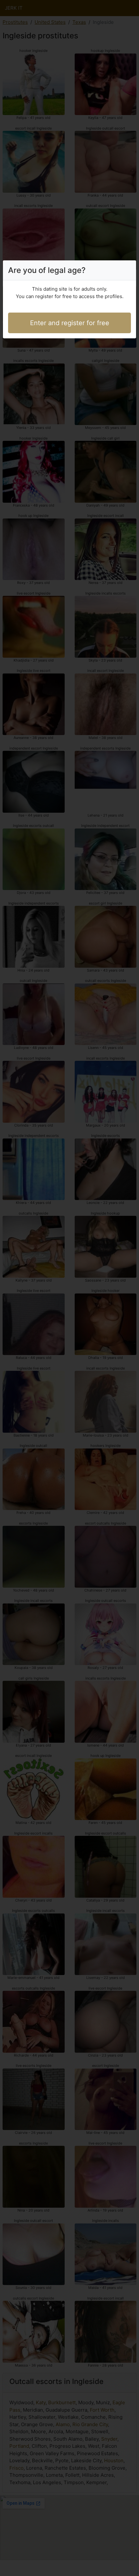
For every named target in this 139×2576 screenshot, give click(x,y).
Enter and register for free (70, 323)
